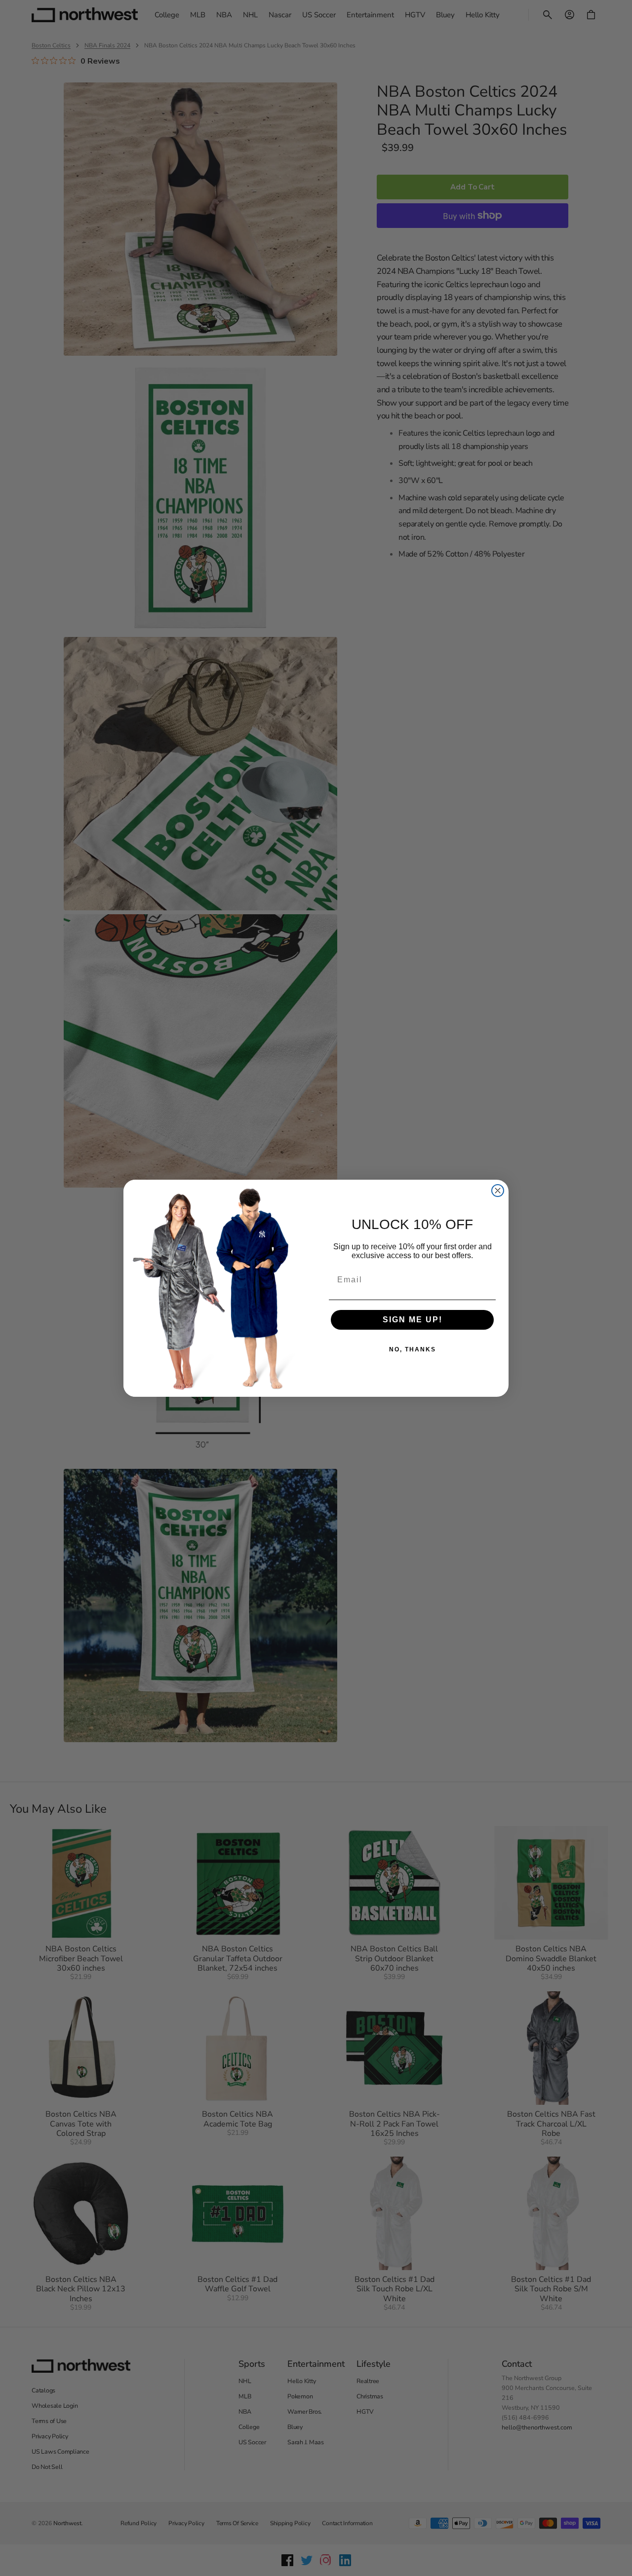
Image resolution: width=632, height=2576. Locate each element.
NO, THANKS (413, 1349)
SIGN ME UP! (413, 1320)
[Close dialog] (498, 1191)
